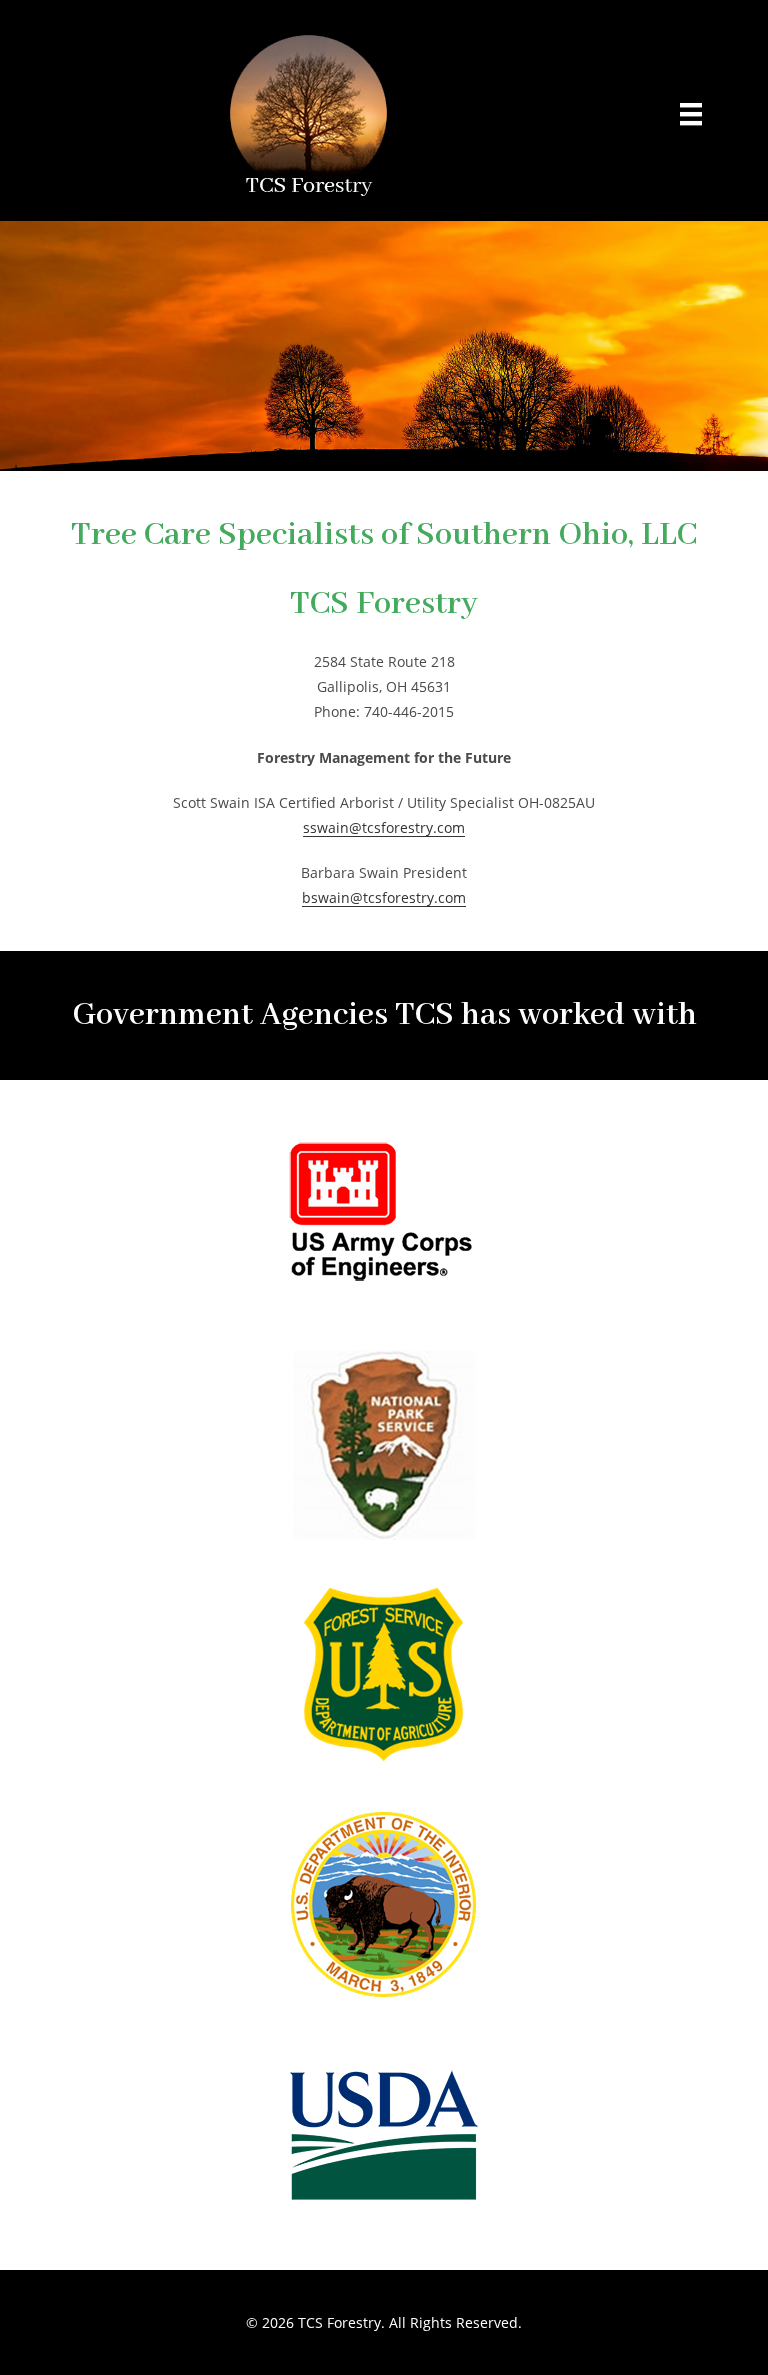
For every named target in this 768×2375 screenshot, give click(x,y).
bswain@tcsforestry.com (384, 897)
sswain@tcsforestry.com (384, 827)
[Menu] (691, 113)
